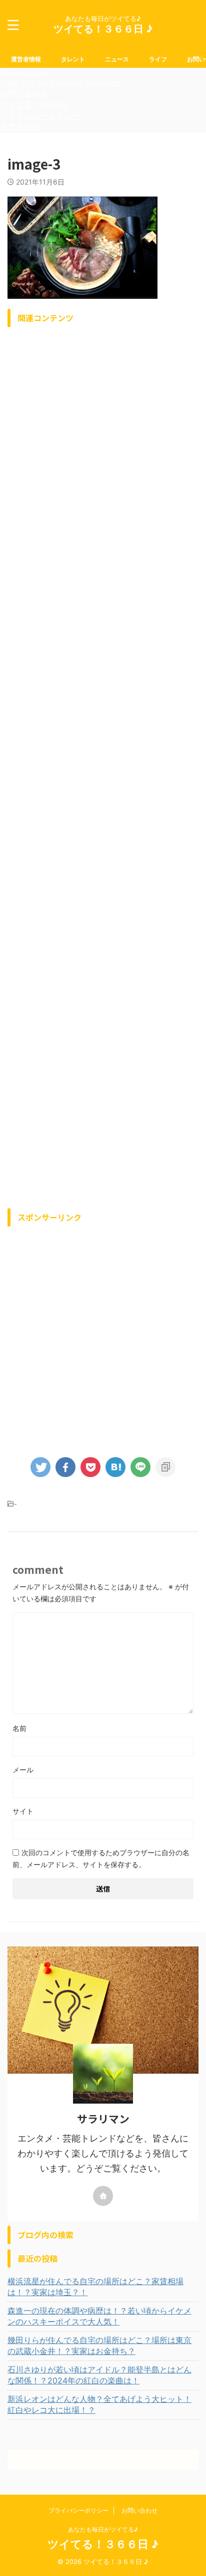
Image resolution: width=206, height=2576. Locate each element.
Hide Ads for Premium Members (60, 83)
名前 (19, 1728)
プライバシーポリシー (40, 116)
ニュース (117, 59)
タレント (73, 59)
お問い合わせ (24, 93)
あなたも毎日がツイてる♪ (103, 2529)
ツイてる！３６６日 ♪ (103, 29)
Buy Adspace (25, 73)
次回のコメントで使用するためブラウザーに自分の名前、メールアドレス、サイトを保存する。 (101, 1858)
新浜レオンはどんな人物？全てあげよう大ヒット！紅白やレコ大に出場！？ (99, 2404)
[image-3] (115, 1467)
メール (23, 1770)
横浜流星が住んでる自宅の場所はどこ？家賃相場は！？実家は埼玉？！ (95, 2287)
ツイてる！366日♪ (34, 105)
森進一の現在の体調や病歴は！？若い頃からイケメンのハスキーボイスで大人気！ (99, 2316)
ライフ (158, 59)
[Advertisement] (103, 765)
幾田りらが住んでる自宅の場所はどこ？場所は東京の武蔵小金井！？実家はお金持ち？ (99, 2346)
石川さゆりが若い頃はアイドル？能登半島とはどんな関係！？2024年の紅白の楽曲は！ (99, 2375)
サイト (23, 1811)
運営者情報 (26, 59)
